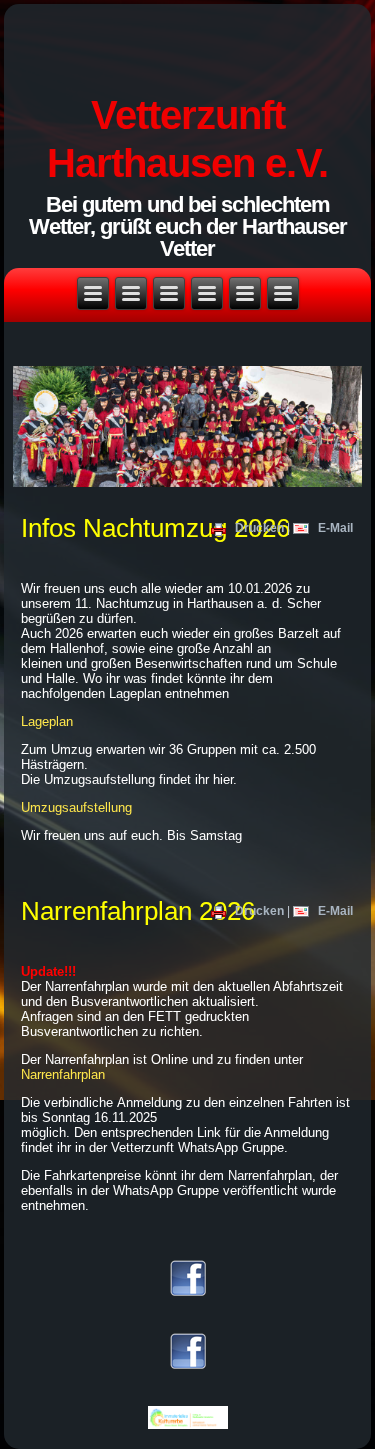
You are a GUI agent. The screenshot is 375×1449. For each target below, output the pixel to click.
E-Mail (334, 528)
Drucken (259, 528)
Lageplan (47, 721)
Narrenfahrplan (63, 1074)
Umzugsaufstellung (76, 807)
